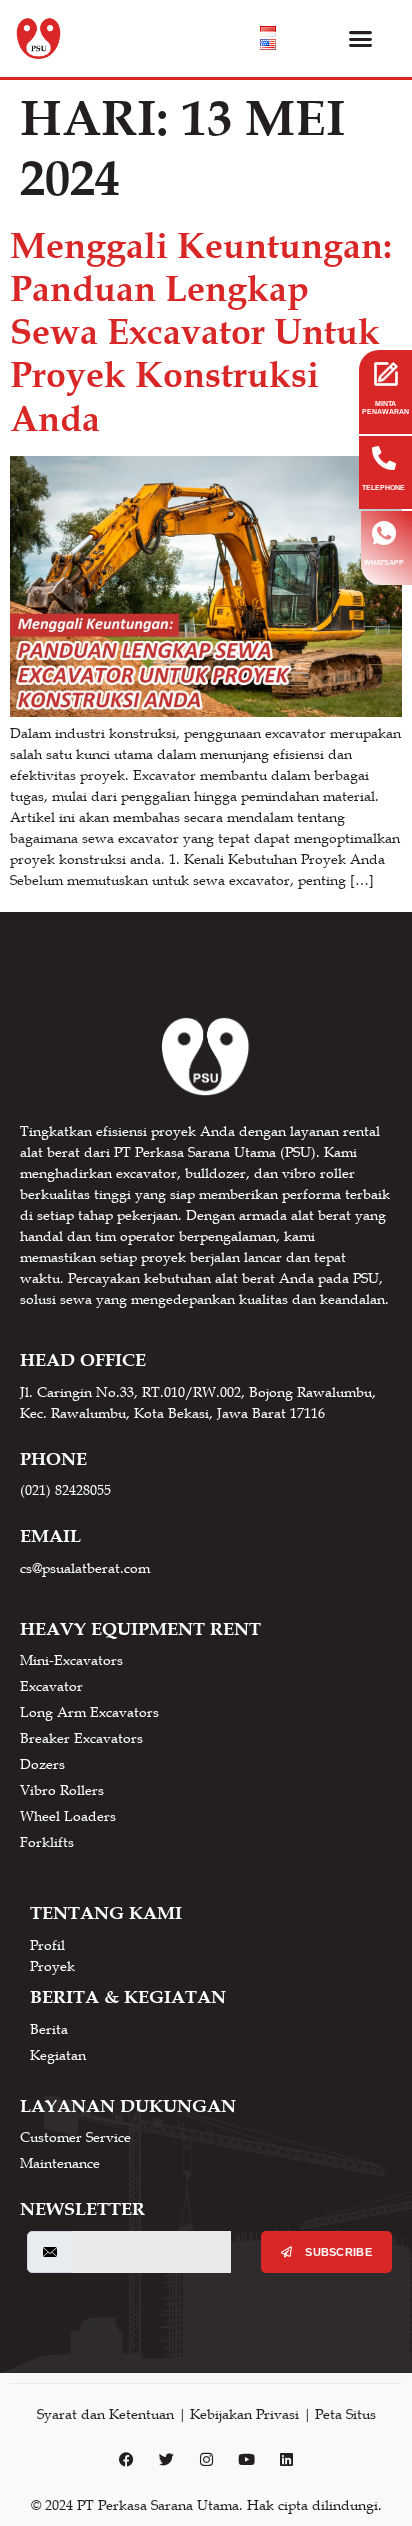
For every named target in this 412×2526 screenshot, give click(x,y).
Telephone (383, 487)
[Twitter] (166, 2460)
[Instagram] (206, 2460)
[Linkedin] (286, 2460)
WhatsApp (384, 562)
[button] (361, 39)
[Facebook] (126, 2460)
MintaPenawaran (385, 407)
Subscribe (337, 2252)
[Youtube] (246, 2460)
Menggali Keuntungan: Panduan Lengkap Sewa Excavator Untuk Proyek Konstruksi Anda (201, 332)
